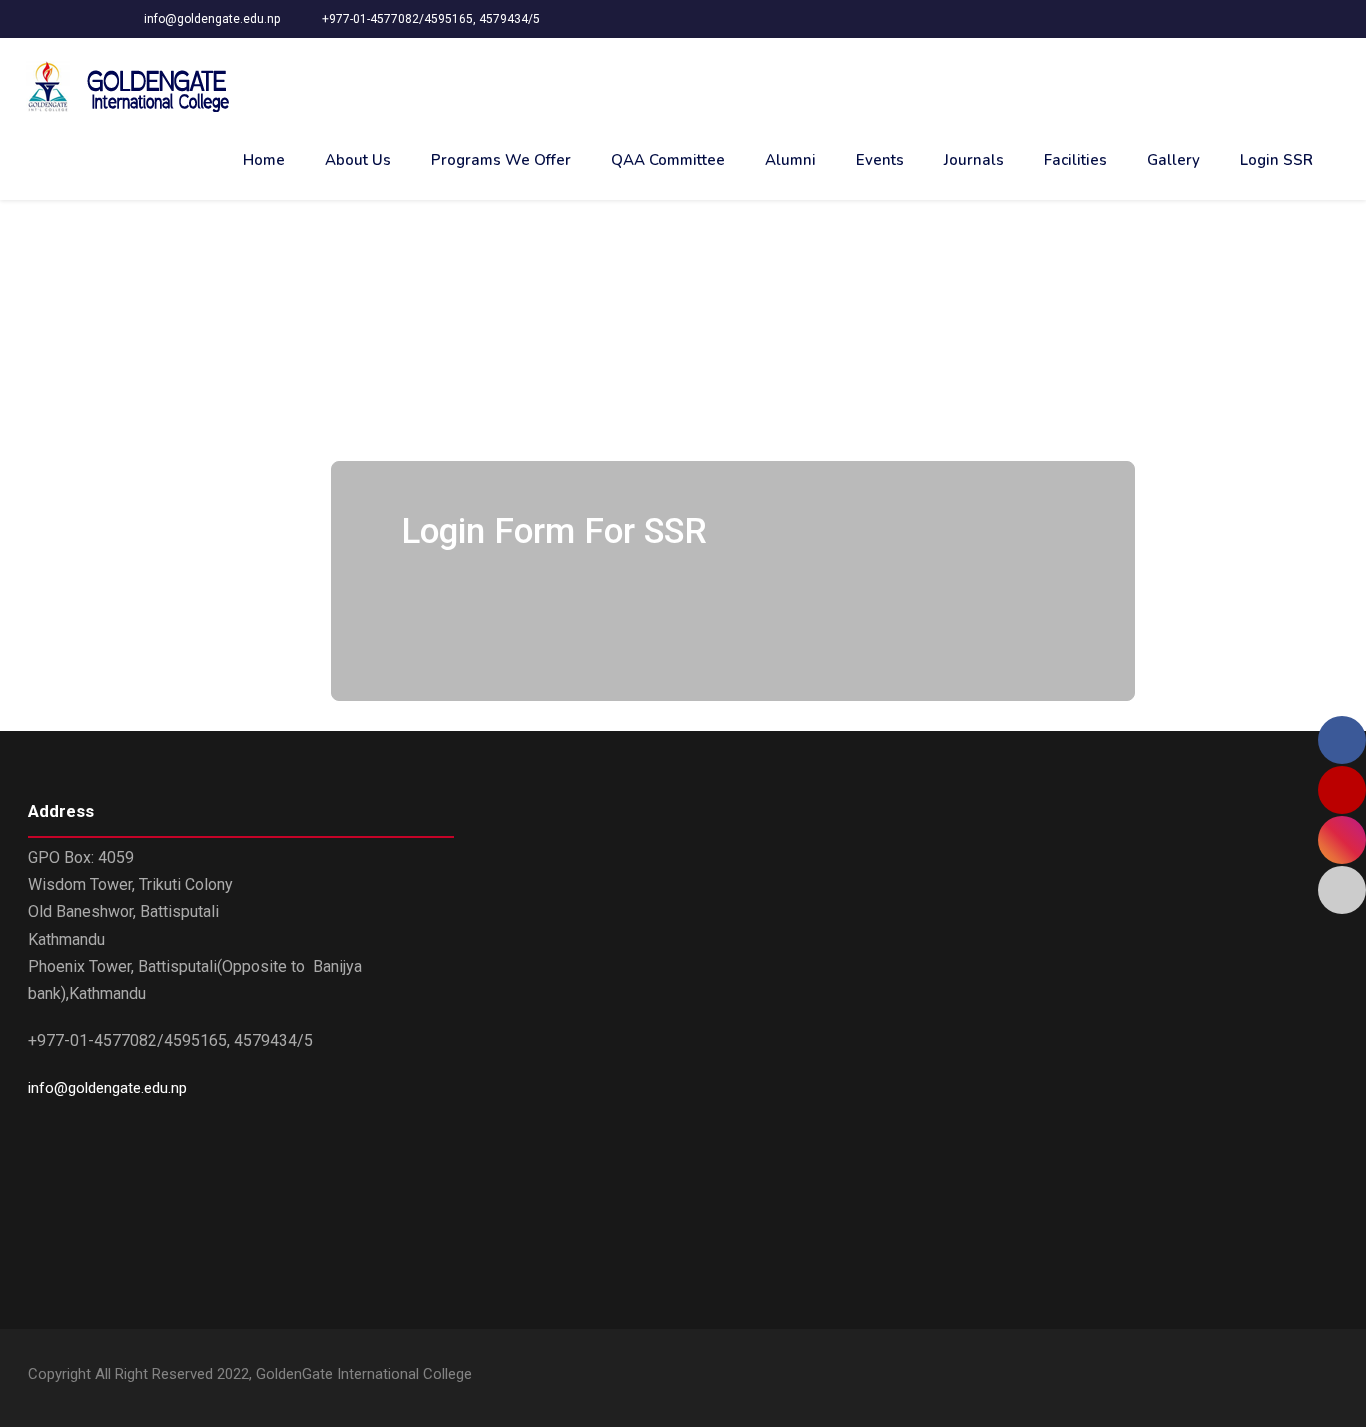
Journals (974, 160)
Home (264, 160)
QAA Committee (668, 160)
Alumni (790, 160)
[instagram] (1330, 1378)
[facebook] (1260, 1378)
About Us (358, 160)
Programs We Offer (501, 160)
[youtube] (1295, 1378)
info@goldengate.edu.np (107, 1088)
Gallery (1173, 160)
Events (880, 160)
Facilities (1075, 160)
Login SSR (1276, 160)
